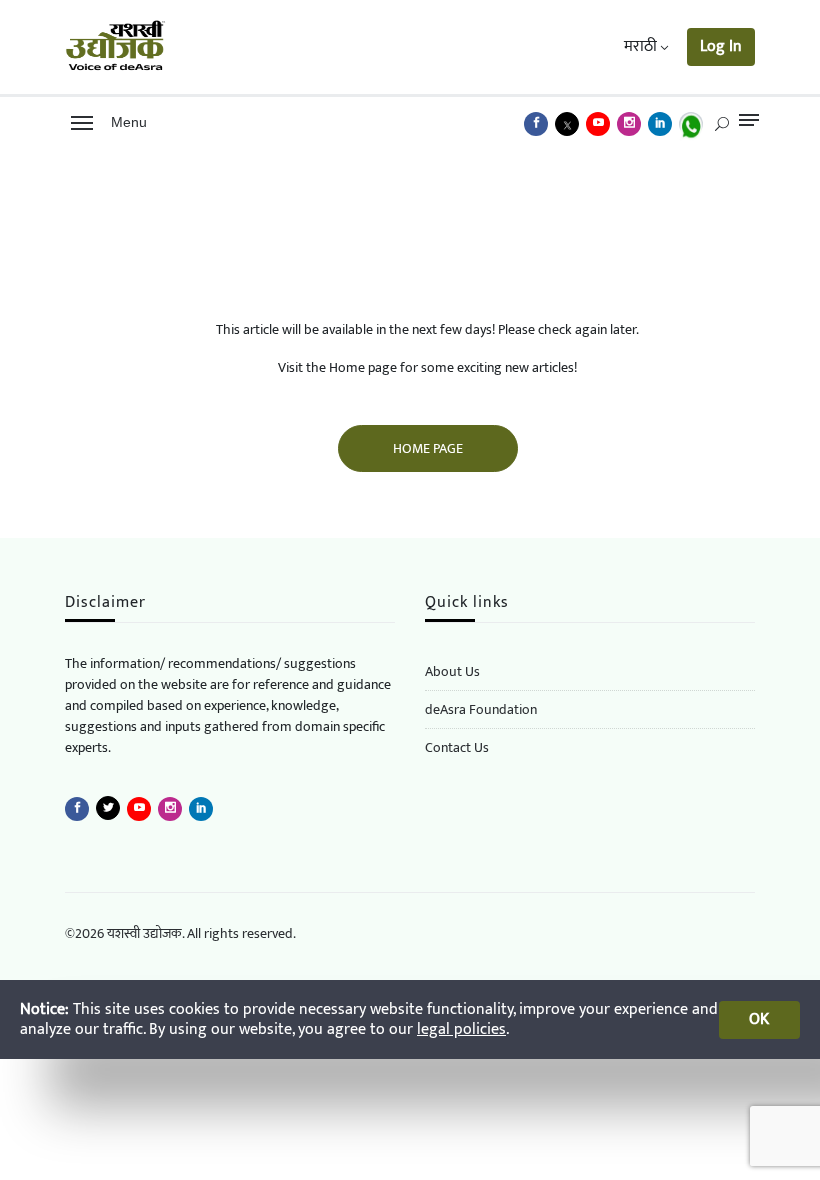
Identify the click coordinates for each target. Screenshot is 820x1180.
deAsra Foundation (481, 709)
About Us (452, 671)
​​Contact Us (457, 747)
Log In (721, 46)
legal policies (461, 1029)
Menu (125, 122)
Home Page (428, 448)
